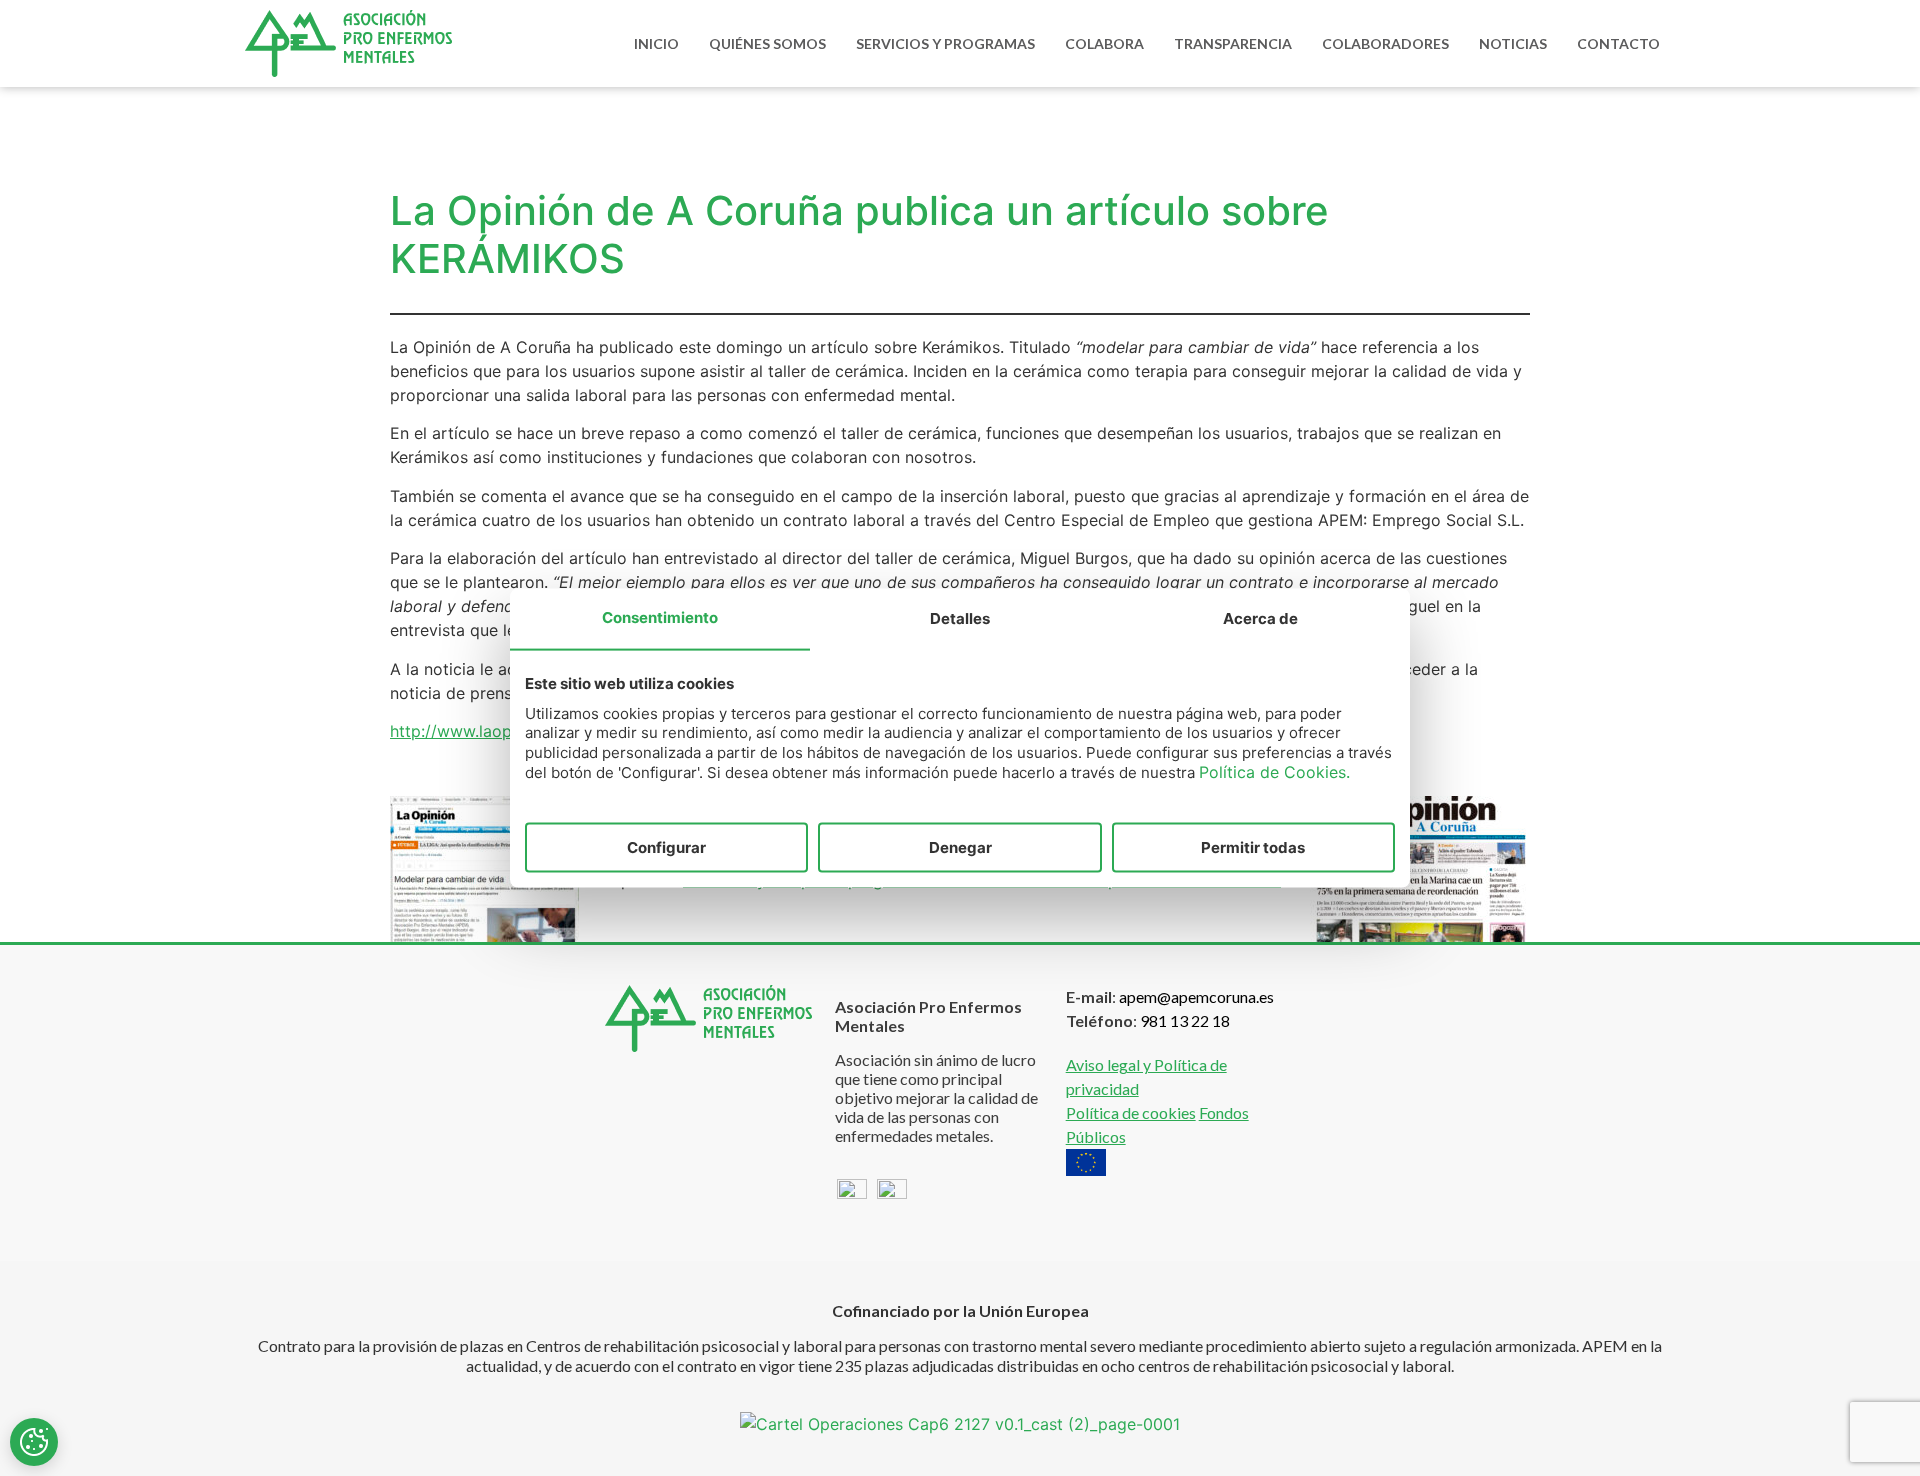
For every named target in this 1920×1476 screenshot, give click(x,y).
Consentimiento (660, 616)
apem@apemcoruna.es (1196, 996)
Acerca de (1260, 617)
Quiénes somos (767, 43)
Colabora (1104, 43)
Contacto (1618, 43)
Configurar (666, 846)
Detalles (960, 617)
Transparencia (1233, 43)
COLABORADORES (1385, 43)
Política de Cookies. (1274, 772)
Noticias (1513, 43)
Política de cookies (1131, 1112)
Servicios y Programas (945, 43)
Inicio (656, 43)
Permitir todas (1253, 846)
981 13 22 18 (1185, 1020)
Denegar (960, 846)
